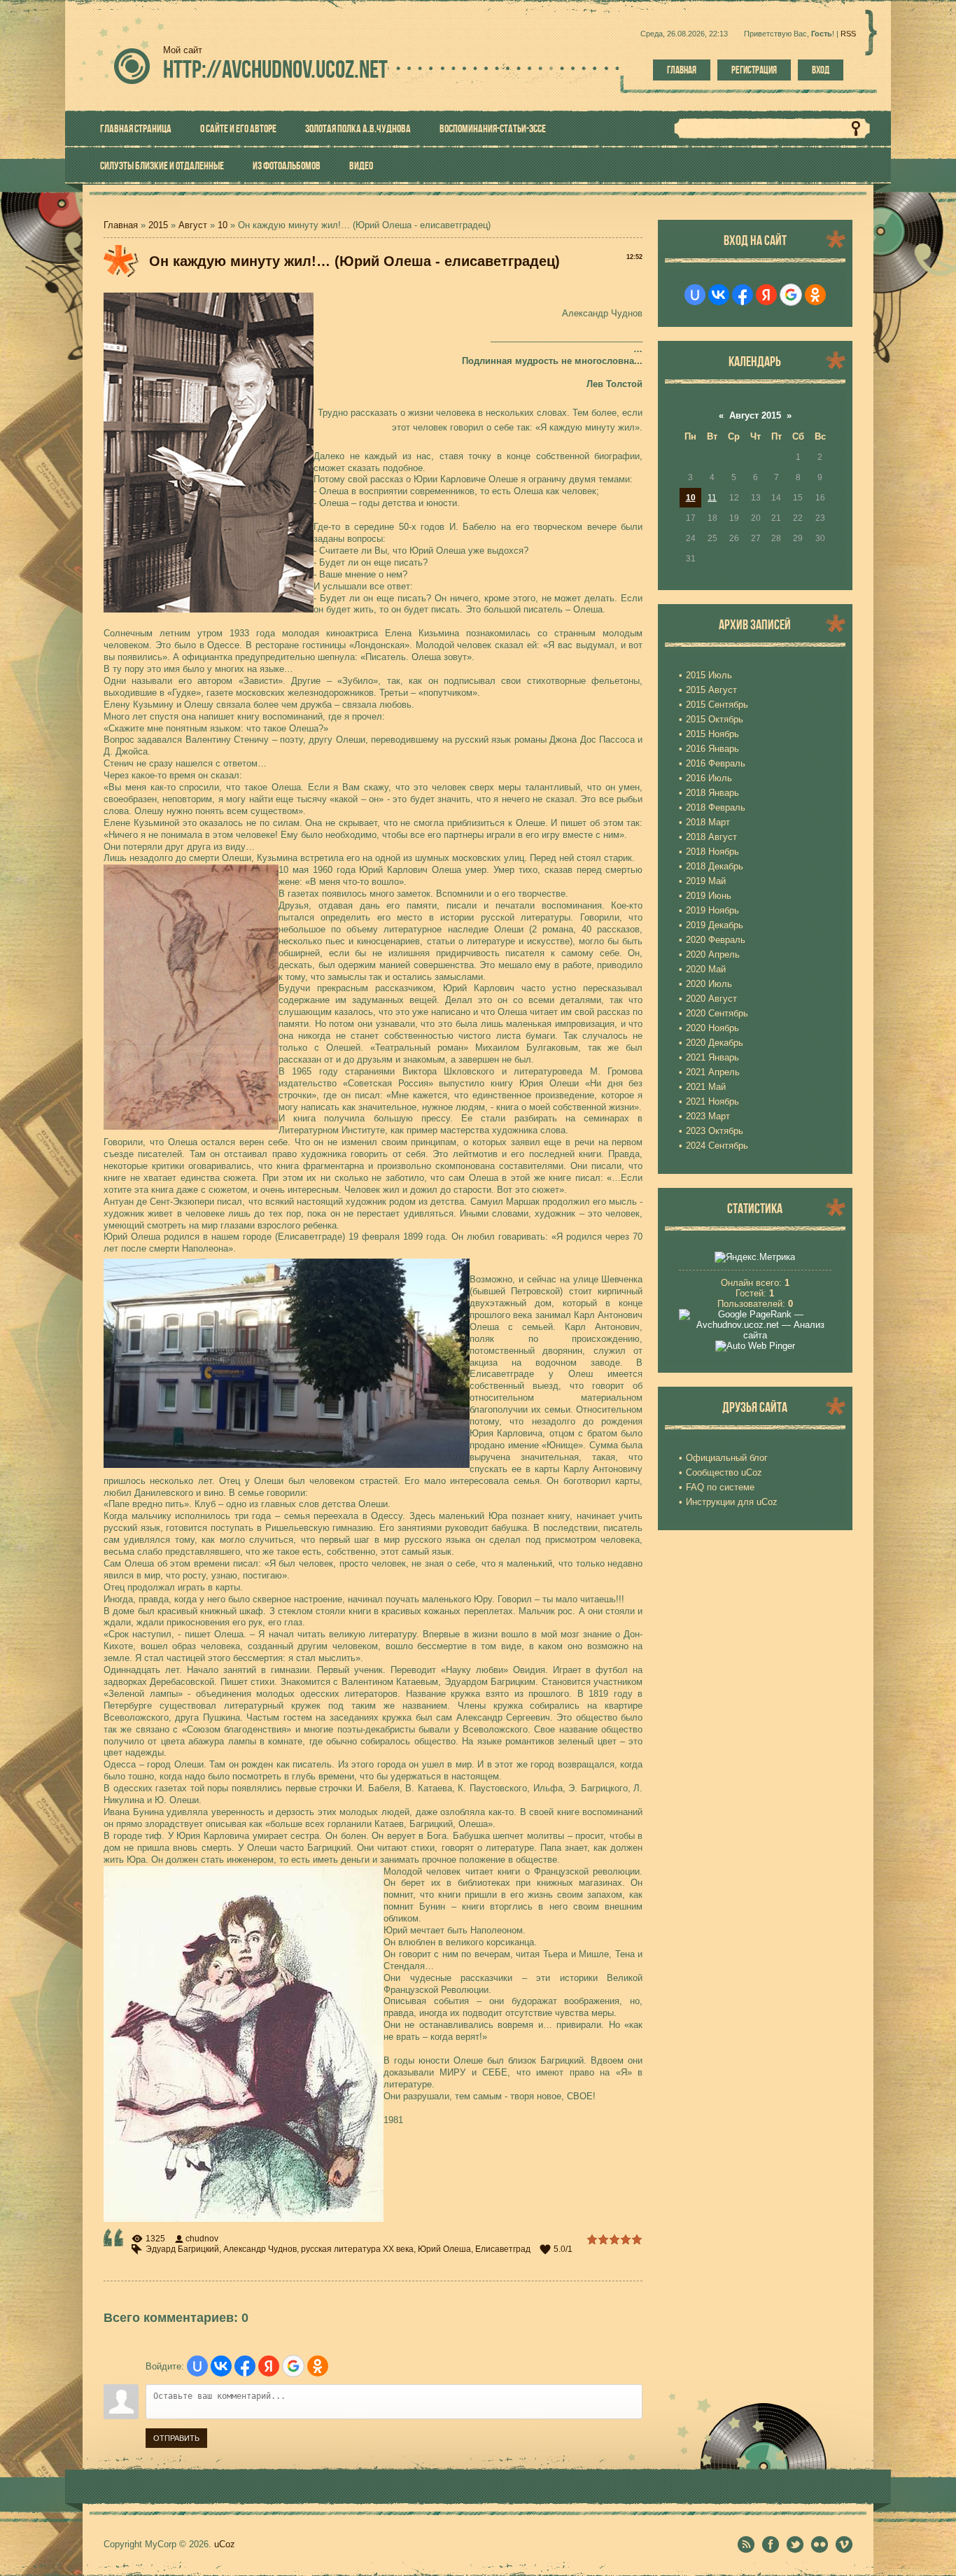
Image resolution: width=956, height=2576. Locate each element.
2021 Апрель (713, 1072)
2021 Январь (712, 1057)
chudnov (202, 2239)
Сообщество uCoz (724, 1472)
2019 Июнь (709, 896)
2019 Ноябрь (712, 910)
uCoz (225, 2544)
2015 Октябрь (715, 719)
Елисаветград (503, 2249)
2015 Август (711, 690)
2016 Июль (709, 778)
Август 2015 (755, 415)
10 (223, 225)
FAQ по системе (720, 1487)
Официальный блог (727, 1458)
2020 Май (706, 969)
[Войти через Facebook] (245, 2366)
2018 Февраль (716, 807)
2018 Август (711, 837)
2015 (158, 225)
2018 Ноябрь (712, 852)
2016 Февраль (716, 763)
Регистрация (754, 70)
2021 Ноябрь (712, 1101)
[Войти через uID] (197, 2366)
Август (193, 225)
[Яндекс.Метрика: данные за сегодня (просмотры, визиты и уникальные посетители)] (755, 1257)
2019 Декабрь (715, 925)
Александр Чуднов (260, 2249)
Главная (682, 70)
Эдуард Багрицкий (182, 2249)
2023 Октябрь (715, 1131)
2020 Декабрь (715, 1043)
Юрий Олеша (444, 2249)
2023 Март (708, 1116)
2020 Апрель (713, 954)
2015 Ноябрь (712, 734)
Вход (821, 70)
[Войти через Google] (293, 2366)
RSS (848, 34)
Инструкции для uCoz (732, 1502)
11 (712, 498)
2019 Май (706, 881)
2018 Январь (712, 793)
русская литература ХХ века (357, 2249)
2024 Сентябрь (717, 1146)
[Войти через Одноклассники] (318, 2366)
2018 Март (708, 822)
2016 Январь (712, 749)
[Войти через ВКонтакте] (221, 2366)
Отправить (176, 2438)
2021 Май (706, 1087)
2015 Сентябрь (717, 705)
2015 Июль (709, 675)
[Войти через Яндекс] (269, 2366)
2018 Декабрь (715, 866)
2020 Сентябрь (717, 1013)
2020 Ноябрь (712, 1028)
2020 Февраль (716, 940)
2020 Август (711, 999)
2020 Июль (709, 984)
